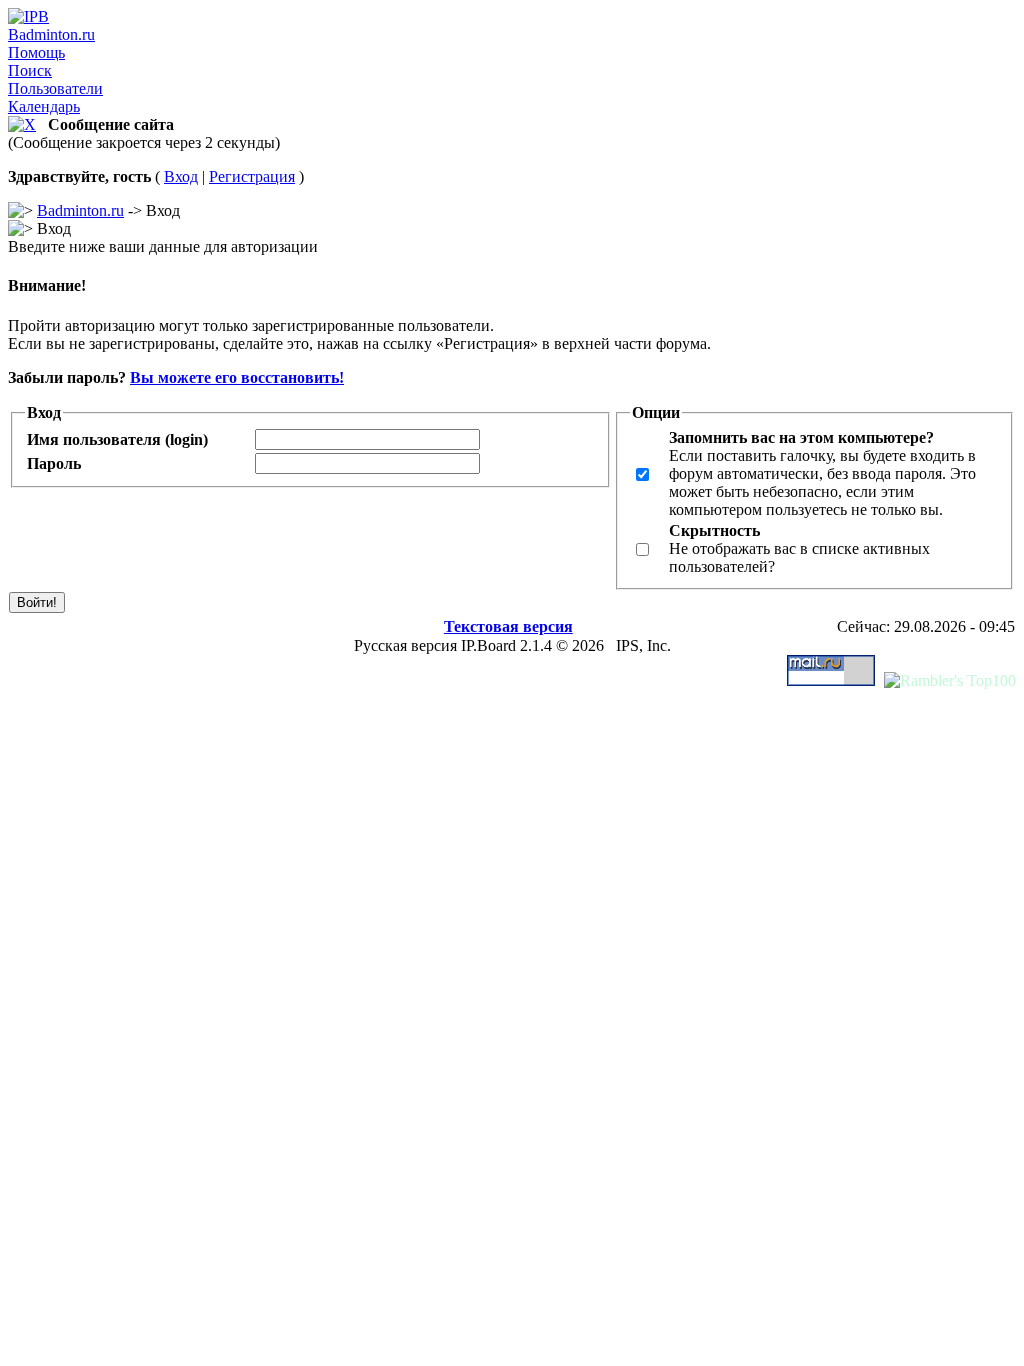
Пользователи (55, 88)
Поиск (30, 70)
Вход (181, 176)
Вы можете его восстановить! (237, 377)
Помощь (36, 52)
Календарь (44, 106)
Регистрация (252, 176)
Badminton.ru (51, 34)
